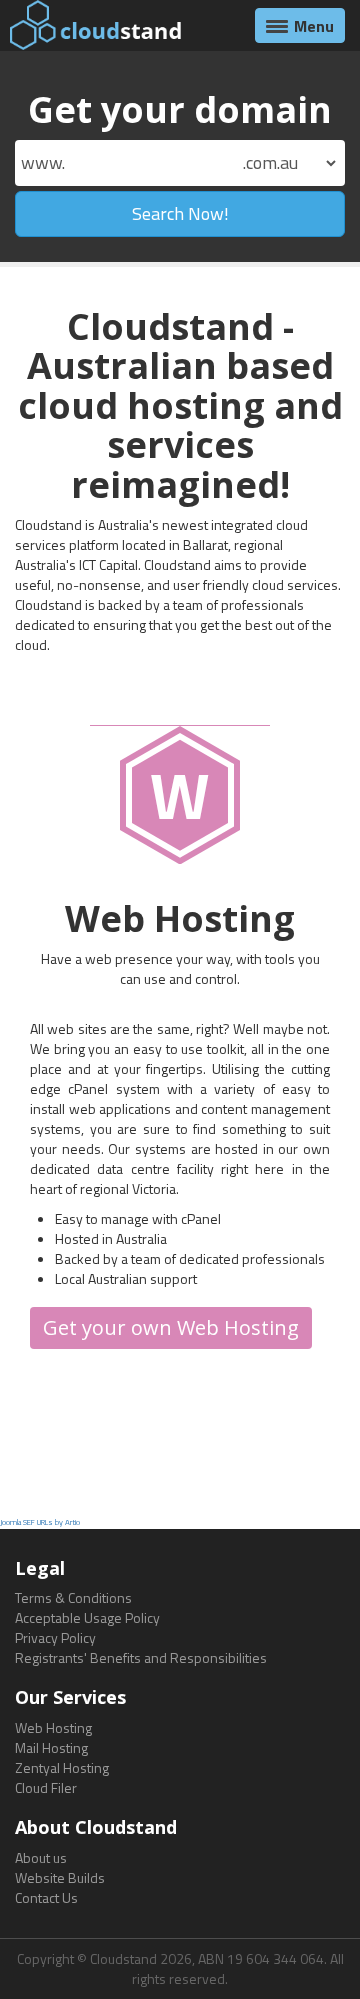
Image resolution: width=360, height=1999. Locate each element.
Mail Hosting (51, 1747)
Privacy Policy (55, 1637)
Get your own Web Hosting (171, 1327)
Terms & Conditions (73, 1597)
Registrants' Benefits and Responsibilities (141, 1657)
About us (41, 1857)
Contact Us (46, 1897)
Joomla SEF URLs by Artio (40, 1522)
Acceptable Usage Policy (87, 1617)
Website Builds (60, 1877)
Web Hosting (53, 1727)
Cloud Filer (46, 1787)
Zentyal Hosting (62, 1767)
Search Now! (180, 213)
